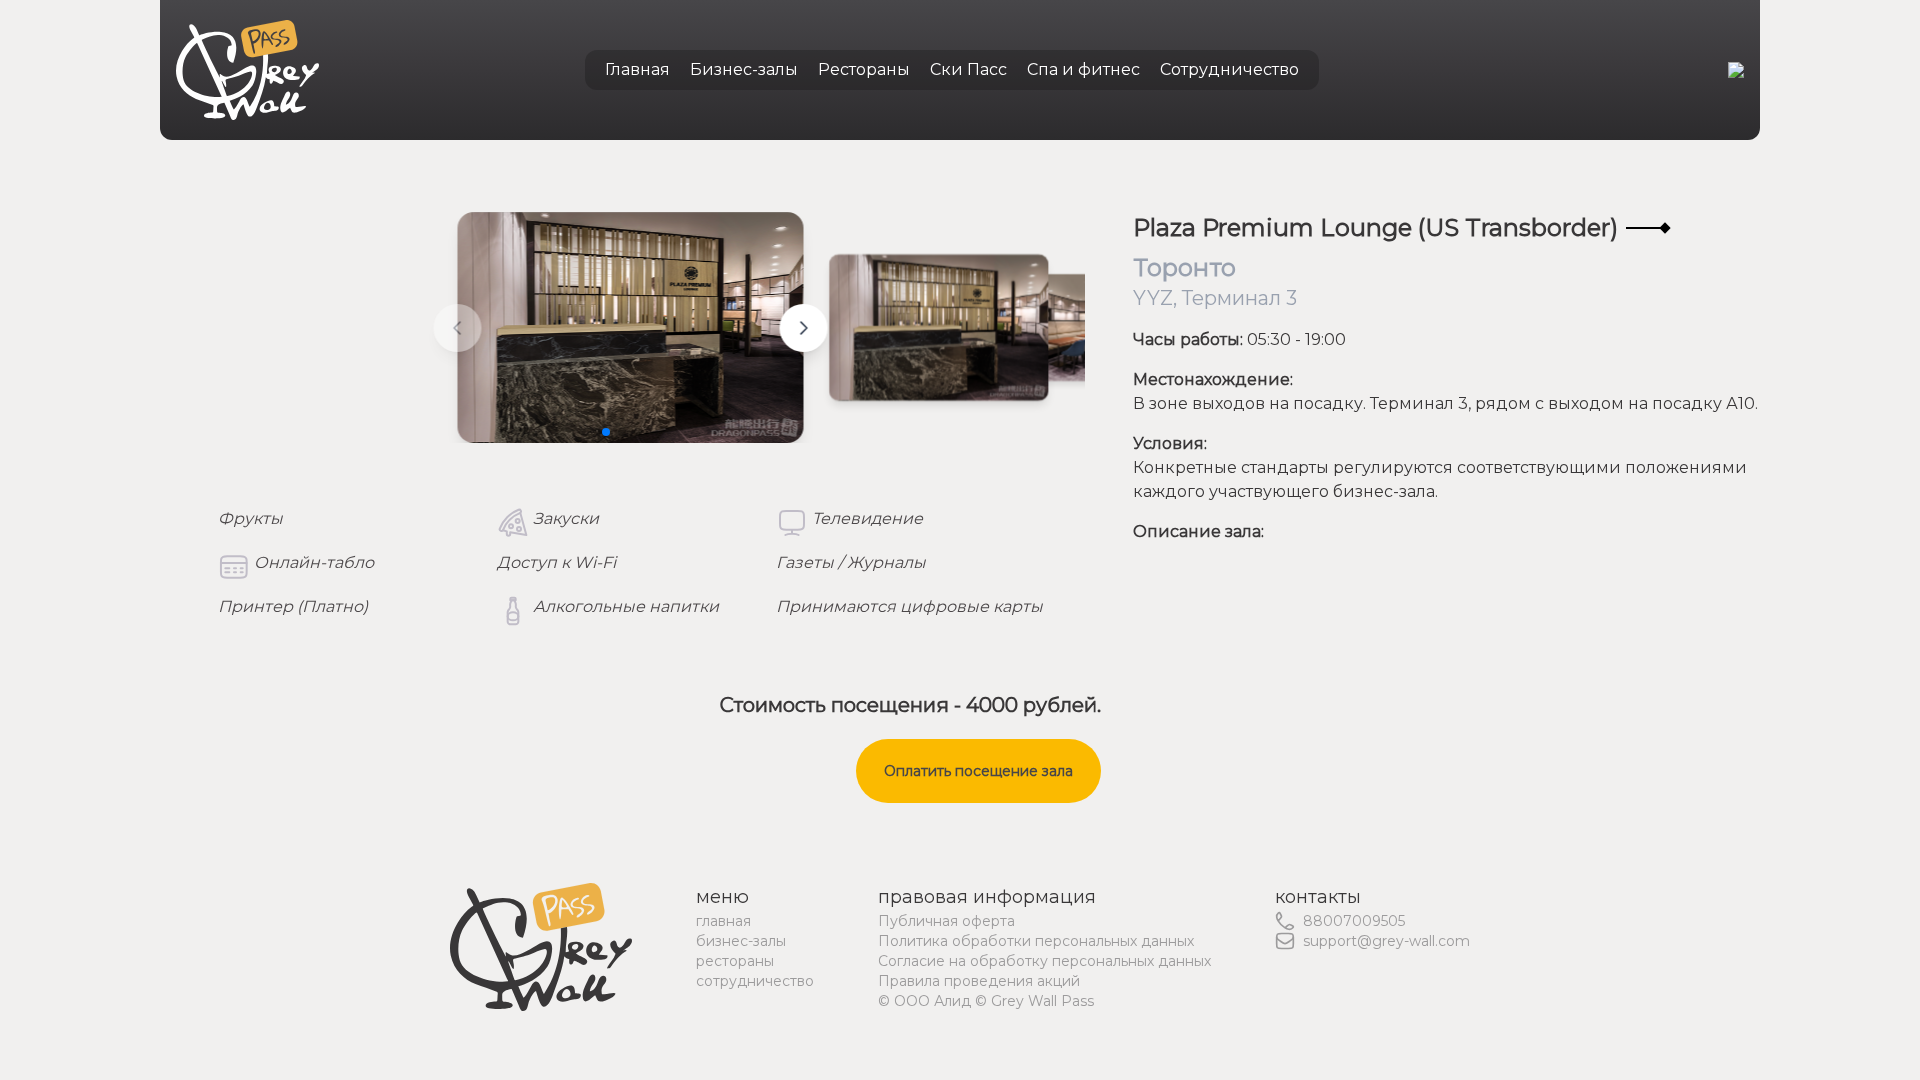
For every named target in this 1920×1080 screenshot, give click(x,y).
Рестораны (864, 69)
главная (723, 921)
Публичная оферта (946, 921)
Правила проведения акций (979, 981)
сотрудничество (755, 981)
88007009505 (1354, 921)
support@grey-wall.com (1386, 941)
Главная (637, 69)
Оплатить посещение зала (978, 771)
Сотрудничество (1229, 69)
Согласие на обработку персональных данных (1044, 961)
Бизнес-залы (744, 69)
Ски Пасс (968, 69)
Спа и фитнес (1083, 69)
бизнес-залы (741, 941)
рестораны (735, 961)
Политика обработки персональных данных (1036, 941)
